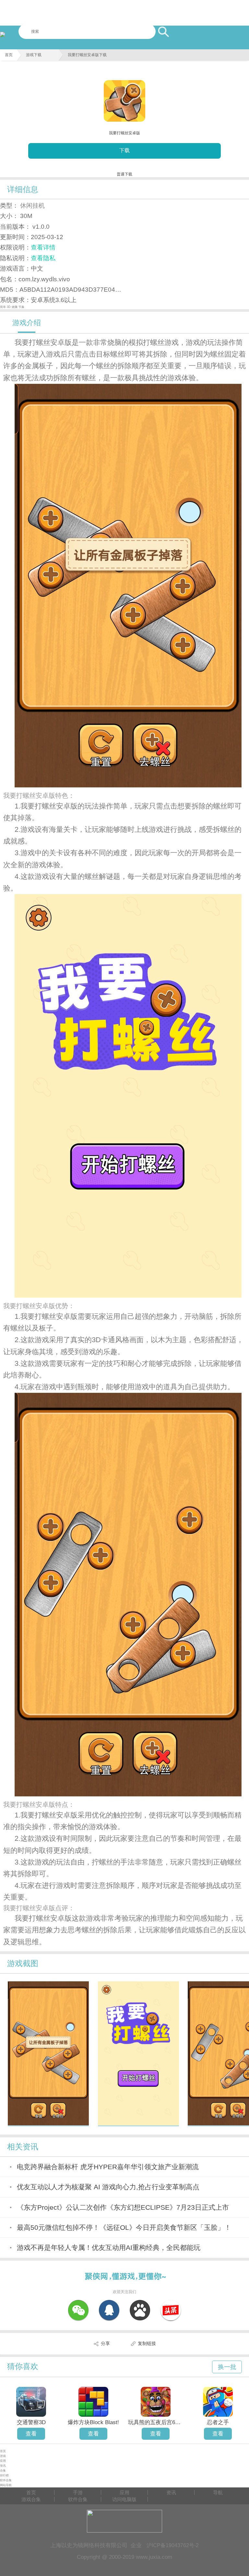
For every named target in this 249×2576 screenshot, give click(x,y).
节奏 (21, 307)
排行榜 (4, 2475)
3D (9, 307)
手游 (78, 2492)
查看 (31, 2434)
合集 (3, 2471)
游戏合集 (31, 2499)
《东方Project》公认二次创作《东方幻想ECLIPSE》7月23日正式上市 (123, 2207)
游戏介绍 (27, 323)
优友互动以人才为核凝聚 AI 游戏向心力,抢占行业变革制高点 (108, 2187)
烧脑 (15, 307)
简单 (3, 307)
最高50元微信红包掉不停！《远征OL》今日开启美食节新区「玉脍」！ (124, 2227)
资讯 (3, 2466)
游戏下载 (34, 55)
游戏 (3, 2456)
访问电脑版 (124, 2499)
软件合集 (6, 2480)
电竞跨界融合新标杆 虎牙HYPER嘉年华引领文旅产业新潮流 (108, 2167)
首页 (9, 55)
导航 (218, 2492)
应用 (3, 2461)
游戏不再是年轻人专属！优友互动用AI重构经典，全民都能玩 (109, 2248)
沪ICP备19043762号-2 (173, 2545)
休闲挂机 (32, 205)
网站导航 (6, 2485)
